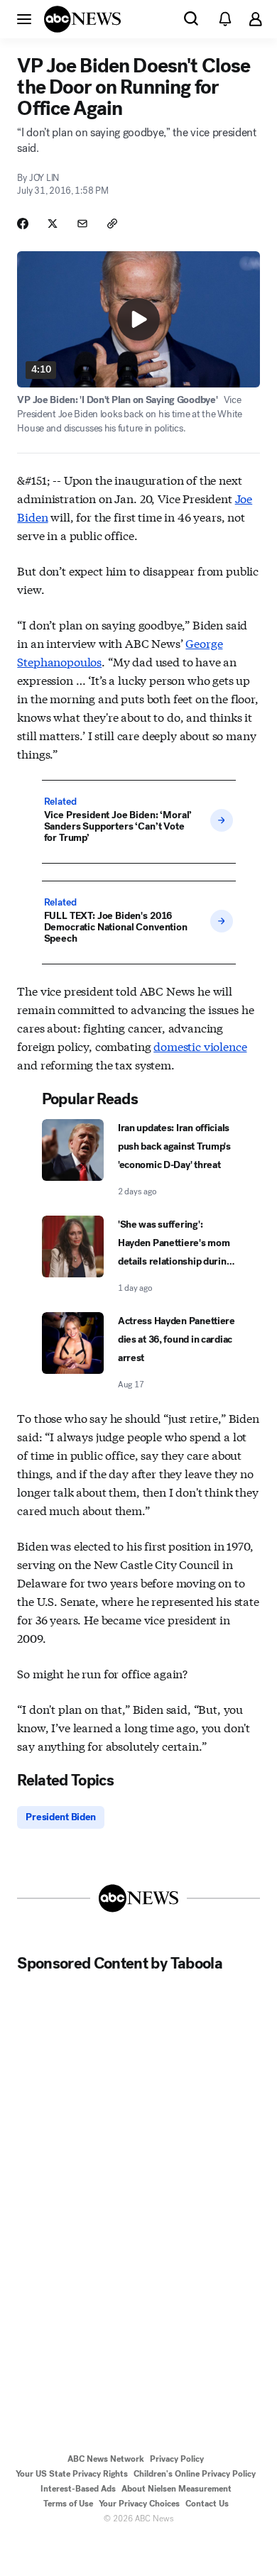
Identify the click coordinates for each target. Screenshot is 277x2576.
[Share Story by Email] (82, 224)
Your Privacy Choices (139, 2504)
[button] (24, 18)
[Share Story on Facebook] (23, 224)
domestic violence (200, 1046)
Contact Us (207, 2504)
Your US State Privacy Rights (72, 2474)
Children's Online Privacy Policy (195, 2474)
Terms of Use (68, 2504)
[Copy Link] (112, 224)
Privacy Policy (177, 2459)
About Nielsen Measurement (176, 2489)
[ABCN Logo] (82, 19)
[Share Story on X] (53, 224)
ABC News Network (106, 2459)
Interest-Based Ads (78, 2489)
